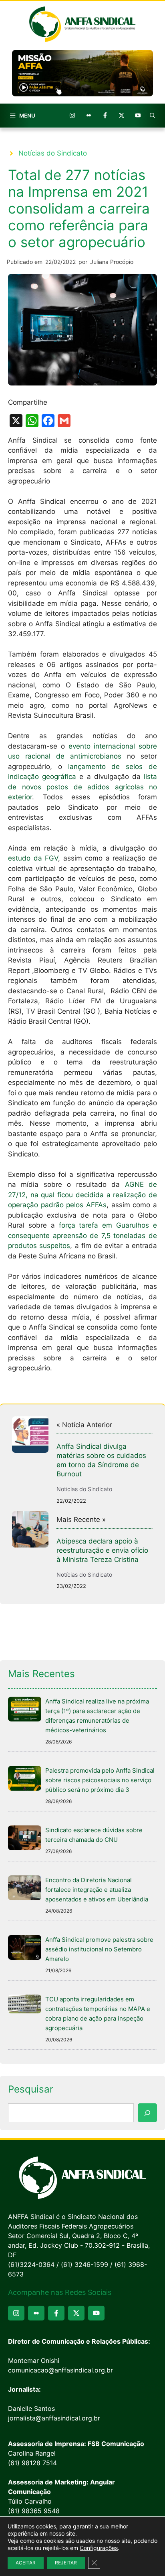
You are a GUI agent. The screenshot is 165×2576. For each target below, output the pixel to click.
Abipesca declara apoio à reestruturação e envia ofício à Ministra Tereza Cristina (102, 1550)
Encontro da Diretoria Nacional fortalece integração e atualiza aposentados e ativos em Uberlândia (97, 1890)
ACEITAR (26, 2563)
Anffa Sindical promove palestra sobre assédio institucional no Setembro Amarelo (99, 1949)
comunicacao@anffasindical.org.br (60, 2370)
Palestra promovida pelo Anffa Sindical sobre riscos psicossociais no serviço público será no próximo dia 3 (100, 1780)
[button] (153, 116)
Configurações (99, 2548)
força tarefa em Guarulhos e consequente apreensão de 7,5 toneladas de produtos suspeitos (82, 1235)
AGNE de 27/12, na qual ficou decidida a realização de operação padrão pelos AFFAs (82, 1195)
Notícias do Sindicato (53, 153)
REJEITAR (66, 2563)
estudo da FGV (33, 858)
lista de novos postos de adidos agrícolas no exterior (82, 787)
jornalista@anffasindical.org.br (54, 2418)
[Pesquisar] (147, 2113)
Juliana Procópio (112, 262)
